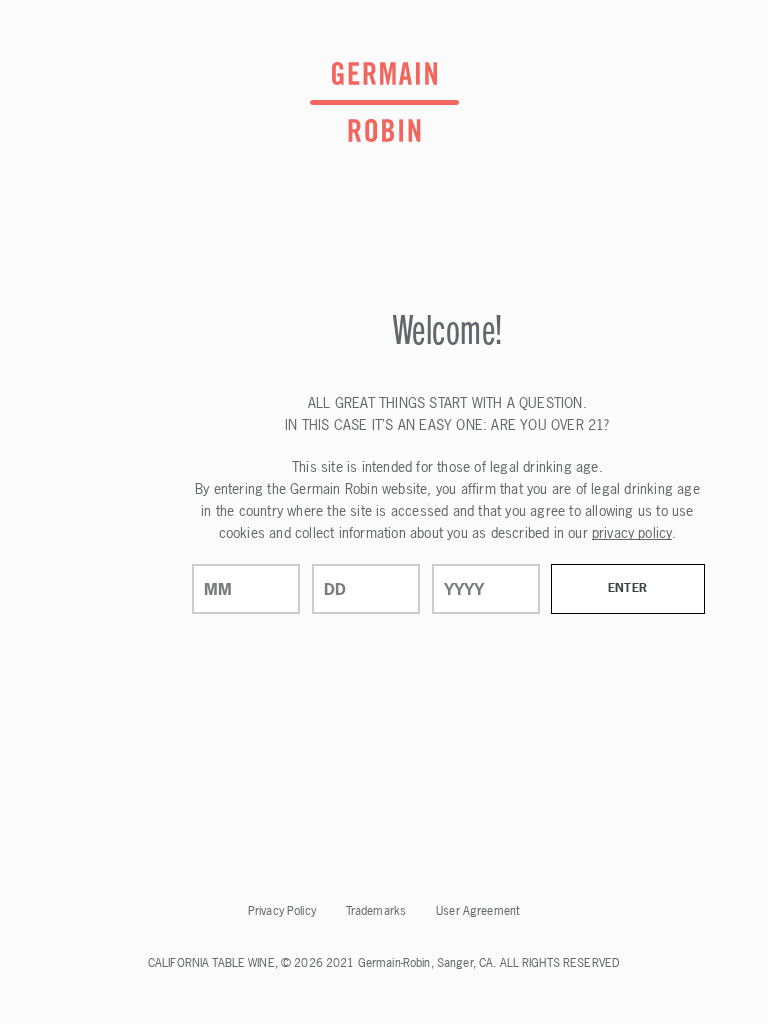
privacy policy (632, 532)
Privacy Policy (282, 911)
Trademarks (376, 911)
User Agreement (478, 911)
